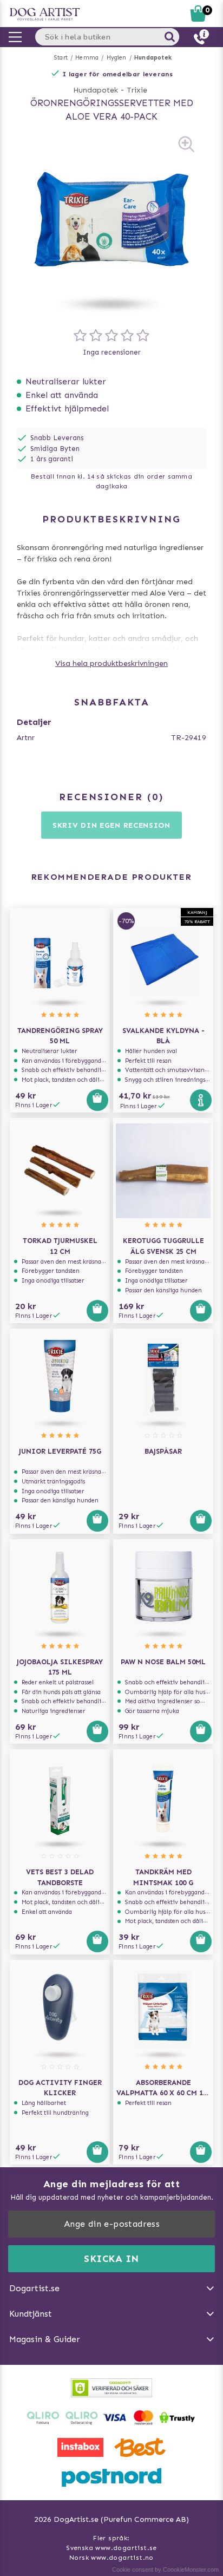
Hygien (117, 58)
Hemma (87, 58)
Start (61, 58)
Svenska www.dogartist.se (111, 2548)
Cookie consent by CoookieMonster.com (165, 2570)
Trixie (137, 90)
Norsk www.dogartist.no (111, 2558)
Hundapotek (153, 58)
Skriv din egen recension (111, 825)
